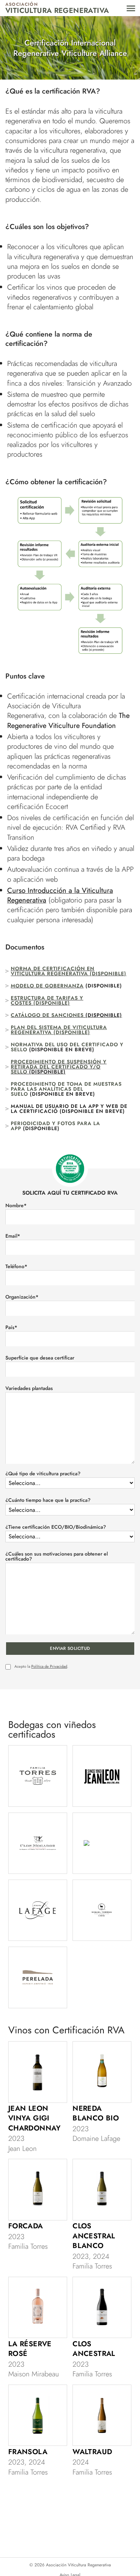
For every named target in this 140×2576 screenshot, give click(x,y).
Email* (13, 1236)
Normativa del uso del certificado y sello (67, 1047)
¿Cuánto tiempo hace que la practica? (48, 1500)
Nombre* (16, 1205)
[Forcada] (38, 2190)
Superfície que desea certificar (40, 1358)
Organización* (22, 1297)
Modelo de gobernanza (47, 986)
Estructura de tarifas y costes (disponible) (47, 1000)
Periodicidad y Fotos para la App (55, 1126)
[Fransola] (38, 2415)
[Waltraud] (102, 2415)
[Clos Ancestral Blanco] (102, 2190)
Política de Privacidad (49, 1666)
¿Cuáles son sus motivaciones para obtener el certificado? (57, 1556)
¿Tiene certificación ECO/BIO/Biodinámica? (56, 1527)
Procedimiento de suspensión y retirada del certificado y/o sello (59, 1067)
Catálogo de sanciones (47, 1015)
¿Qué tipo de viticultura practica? (43, 1473)
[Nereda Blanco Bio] (102, 2072)
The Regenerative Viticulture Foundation (68, 720)
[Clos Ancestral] (102, 2308)
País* (11, 1327)
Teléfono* (16, 1266)
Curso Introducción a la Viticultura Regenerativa (60, 895)
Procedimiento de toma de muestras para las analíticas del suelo (66, 1089)
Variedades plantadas (29, 1388)
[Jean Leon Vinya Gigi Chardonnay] (38, 2072)
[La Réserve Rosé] (38, 2308)
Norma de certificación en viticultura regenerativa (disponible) (69, 971)
